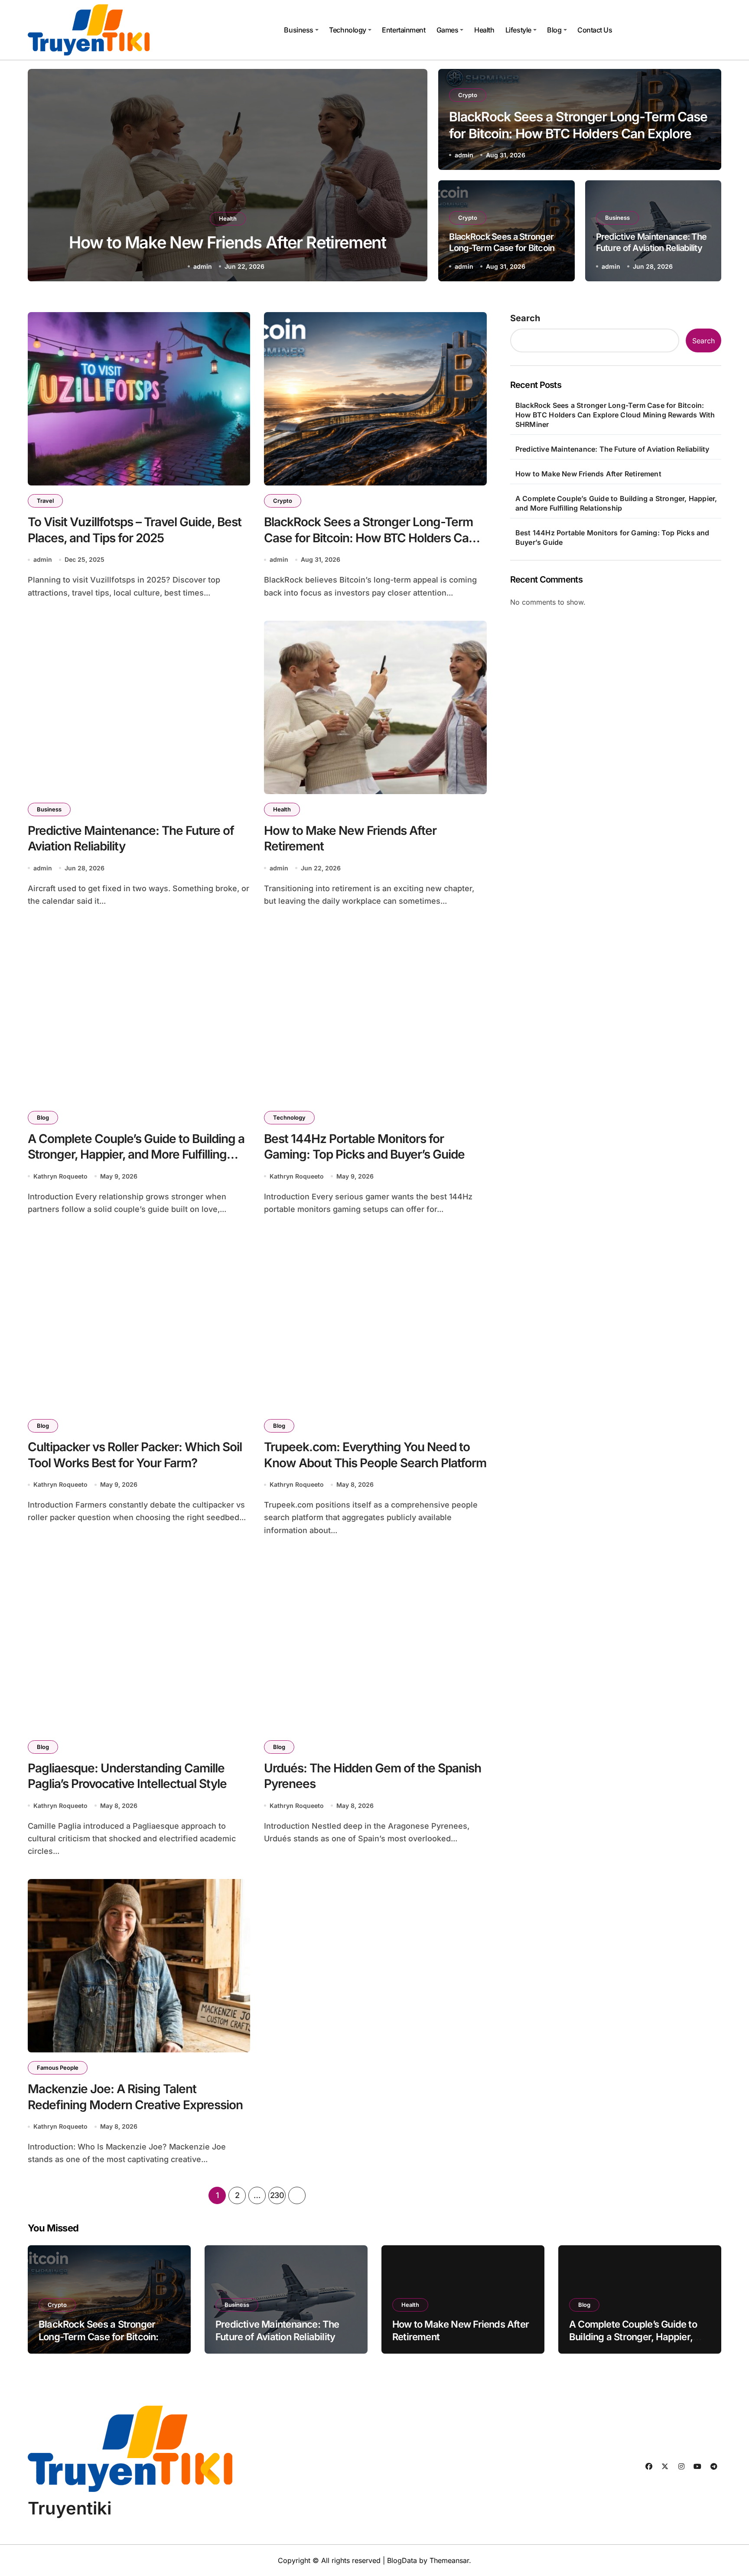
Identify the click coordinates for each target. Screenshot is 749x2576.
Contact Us (595, 30)
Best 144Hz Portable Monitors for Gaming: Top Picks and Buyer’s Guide (364, 1146)
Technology (347, 30)
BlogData (402, 2560)
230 (277, 2195)
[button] (413, 177)
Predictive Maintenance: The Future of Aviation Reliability (612, 449)
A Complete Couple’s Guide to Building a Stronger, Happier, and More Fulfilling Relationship (136, 1154)
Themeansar (449, 2560)
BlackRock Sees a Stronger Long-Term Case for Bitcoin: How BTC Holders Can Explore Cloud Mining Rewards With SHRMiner (578, 134)
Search (525, 318)
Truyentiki (70, 2508)
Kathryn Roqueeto (204, 266)
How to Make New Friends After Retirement (588, 474)
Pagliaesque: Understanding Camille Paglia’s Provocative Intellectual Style (127, 1776)
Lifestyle (518, 30)
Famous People (58, 2068)
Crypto (468, 95)
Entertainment (404, 30)
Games (448, 30)
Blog (554, 30)
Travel (45, 501)
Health (484, 30)
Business (298, 30)
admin (464, 155)
